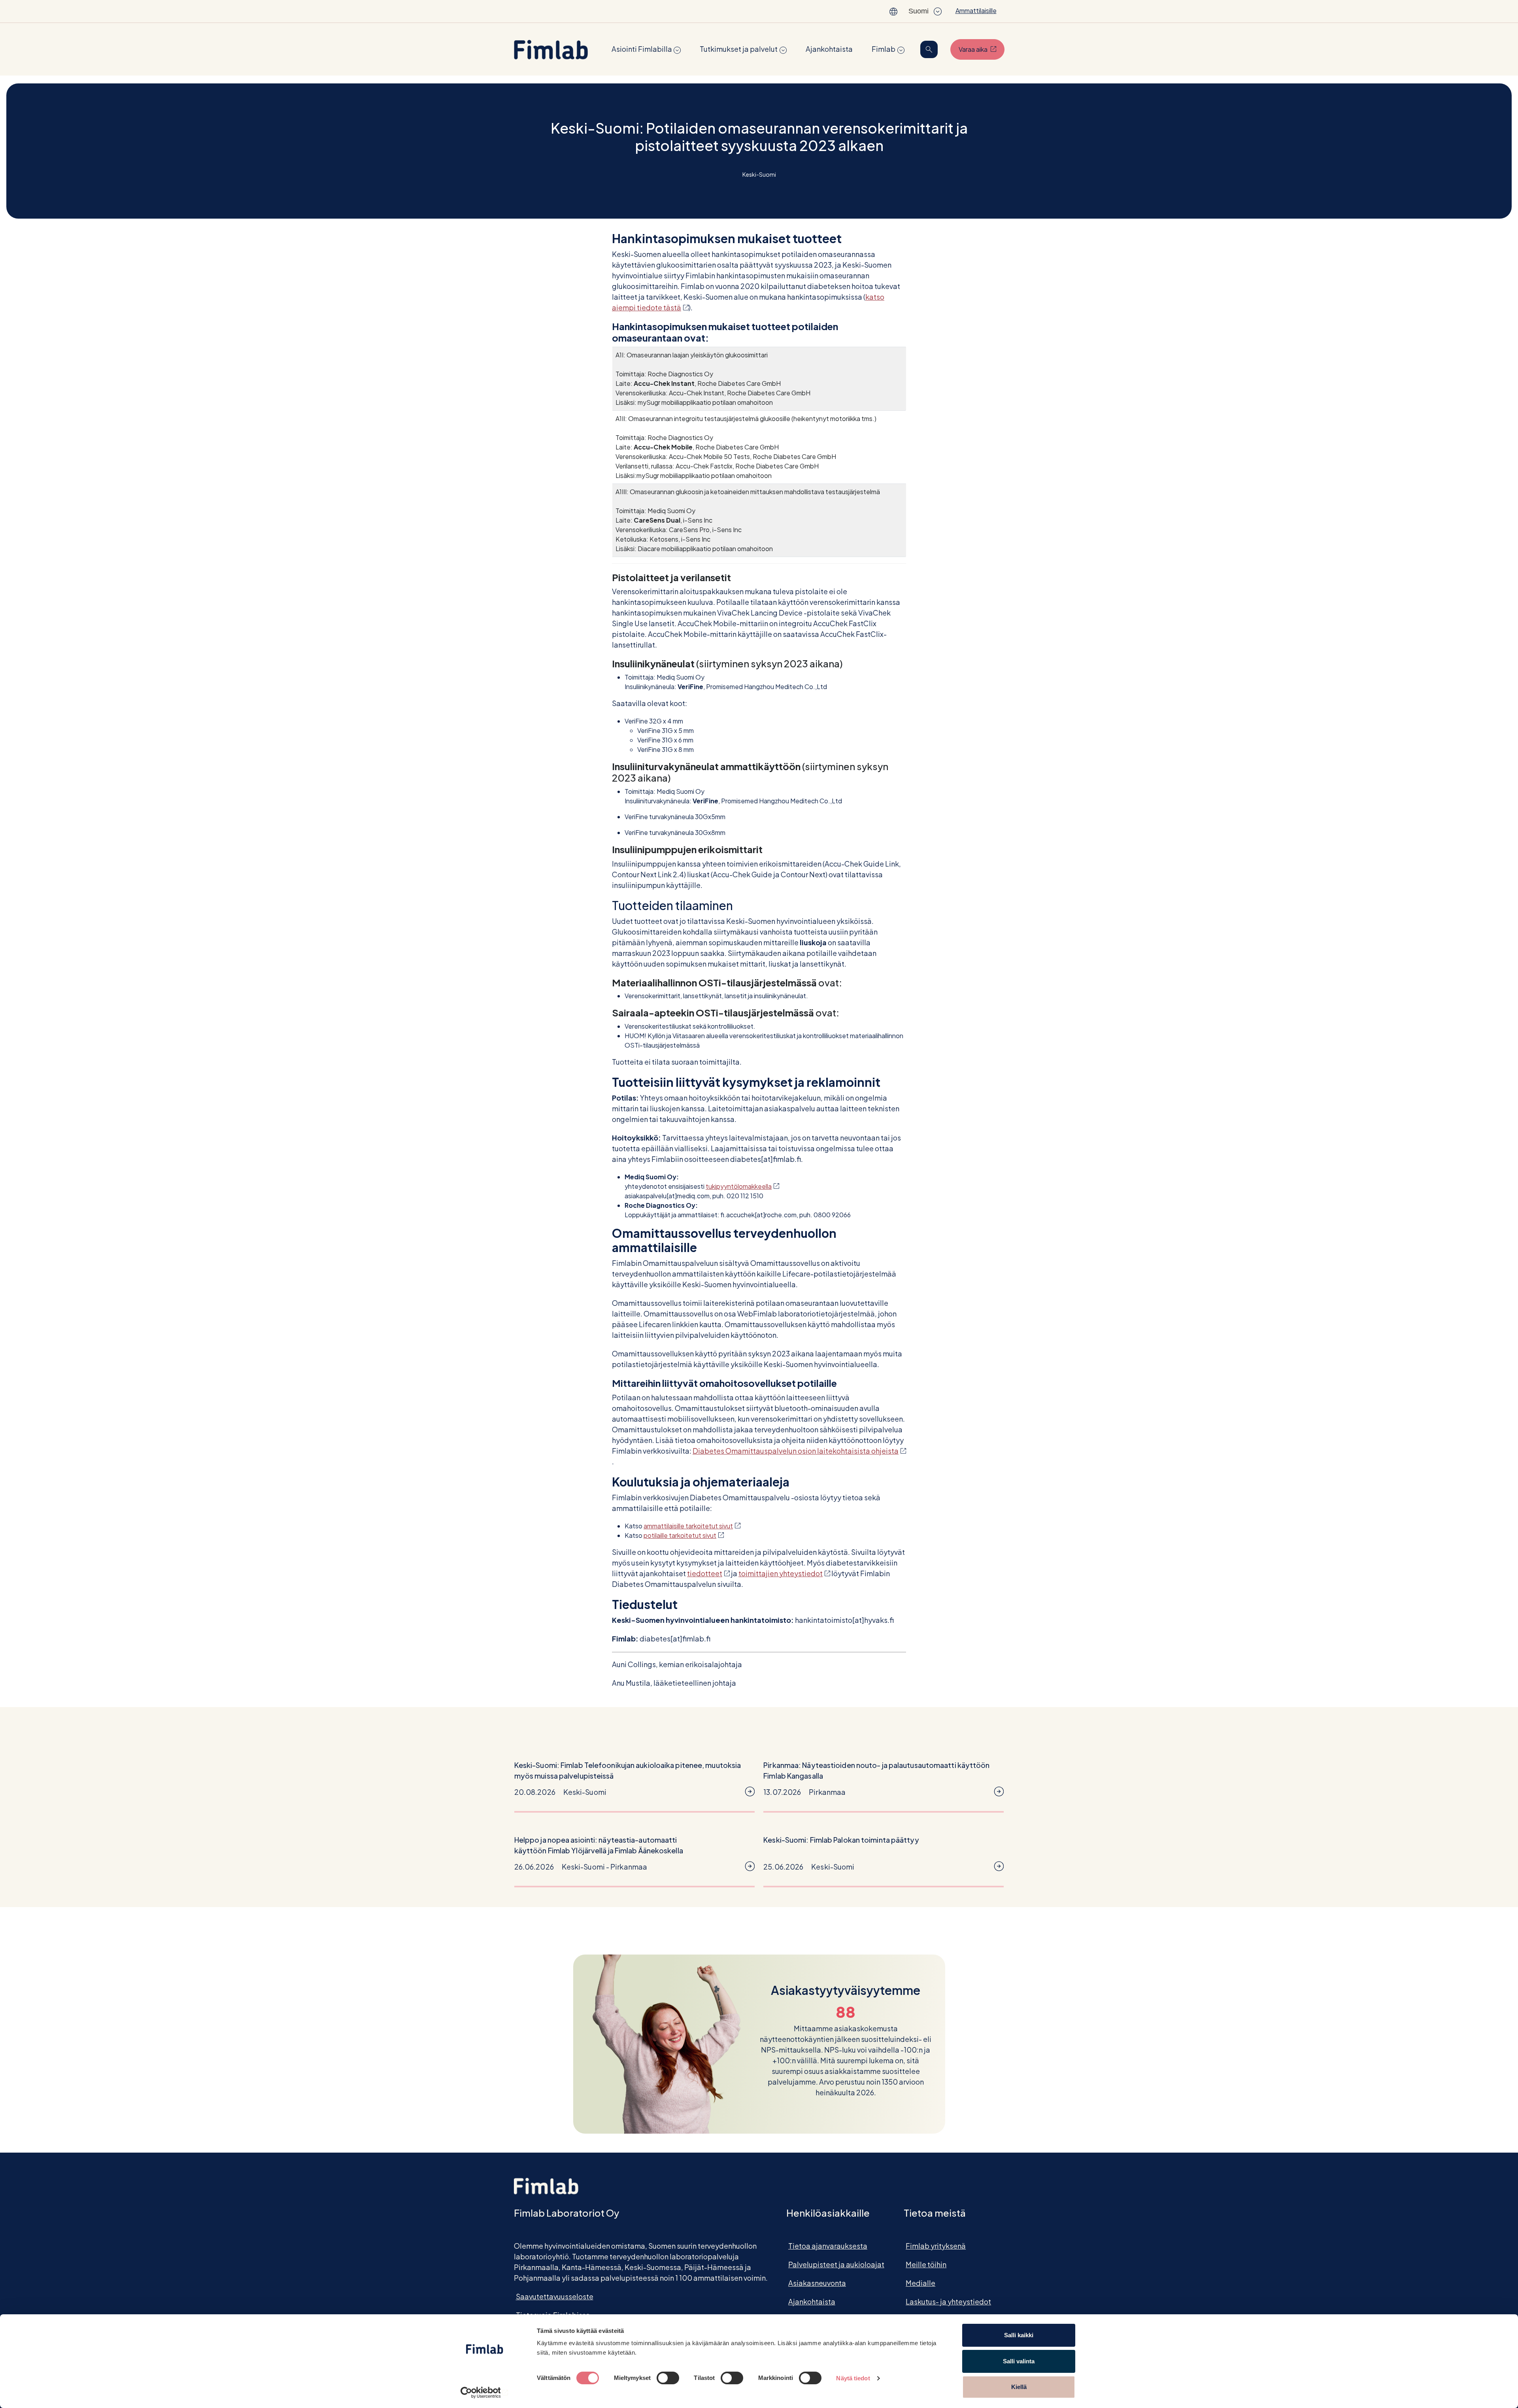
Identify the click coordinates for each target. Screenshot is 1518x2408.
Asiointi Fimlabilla (642, 49)
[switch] (668, 2378)
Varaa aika (982, 49)
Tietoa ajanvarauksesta (828, 2246)
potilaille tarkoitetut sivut (684, 1535)
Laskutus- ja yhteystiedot (948, 2301)
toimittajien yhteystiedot (784, 1573)
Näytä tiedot (853, 2378)
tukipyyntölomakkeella (742, 1186)
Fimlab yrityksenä (936, 2246)
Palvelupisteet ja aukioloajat (836, 2264)
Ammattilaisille (976, 10)
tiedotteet (708, 1573)
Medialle (920, 2283)
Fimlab (884, 49)
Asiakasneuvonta (817, 2283)
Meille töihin (926, 2264)
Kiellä (1019, 2387)
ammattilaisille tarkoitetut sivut (692, 1526)
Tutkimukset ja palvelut (739, 49)
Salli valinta (1019, 2361)
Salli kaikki (1019, 2335)
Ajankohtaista (829, 49)
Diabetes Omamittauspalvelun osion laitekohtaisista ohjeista (799, 1451)
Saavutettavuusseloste (555, 2296)
